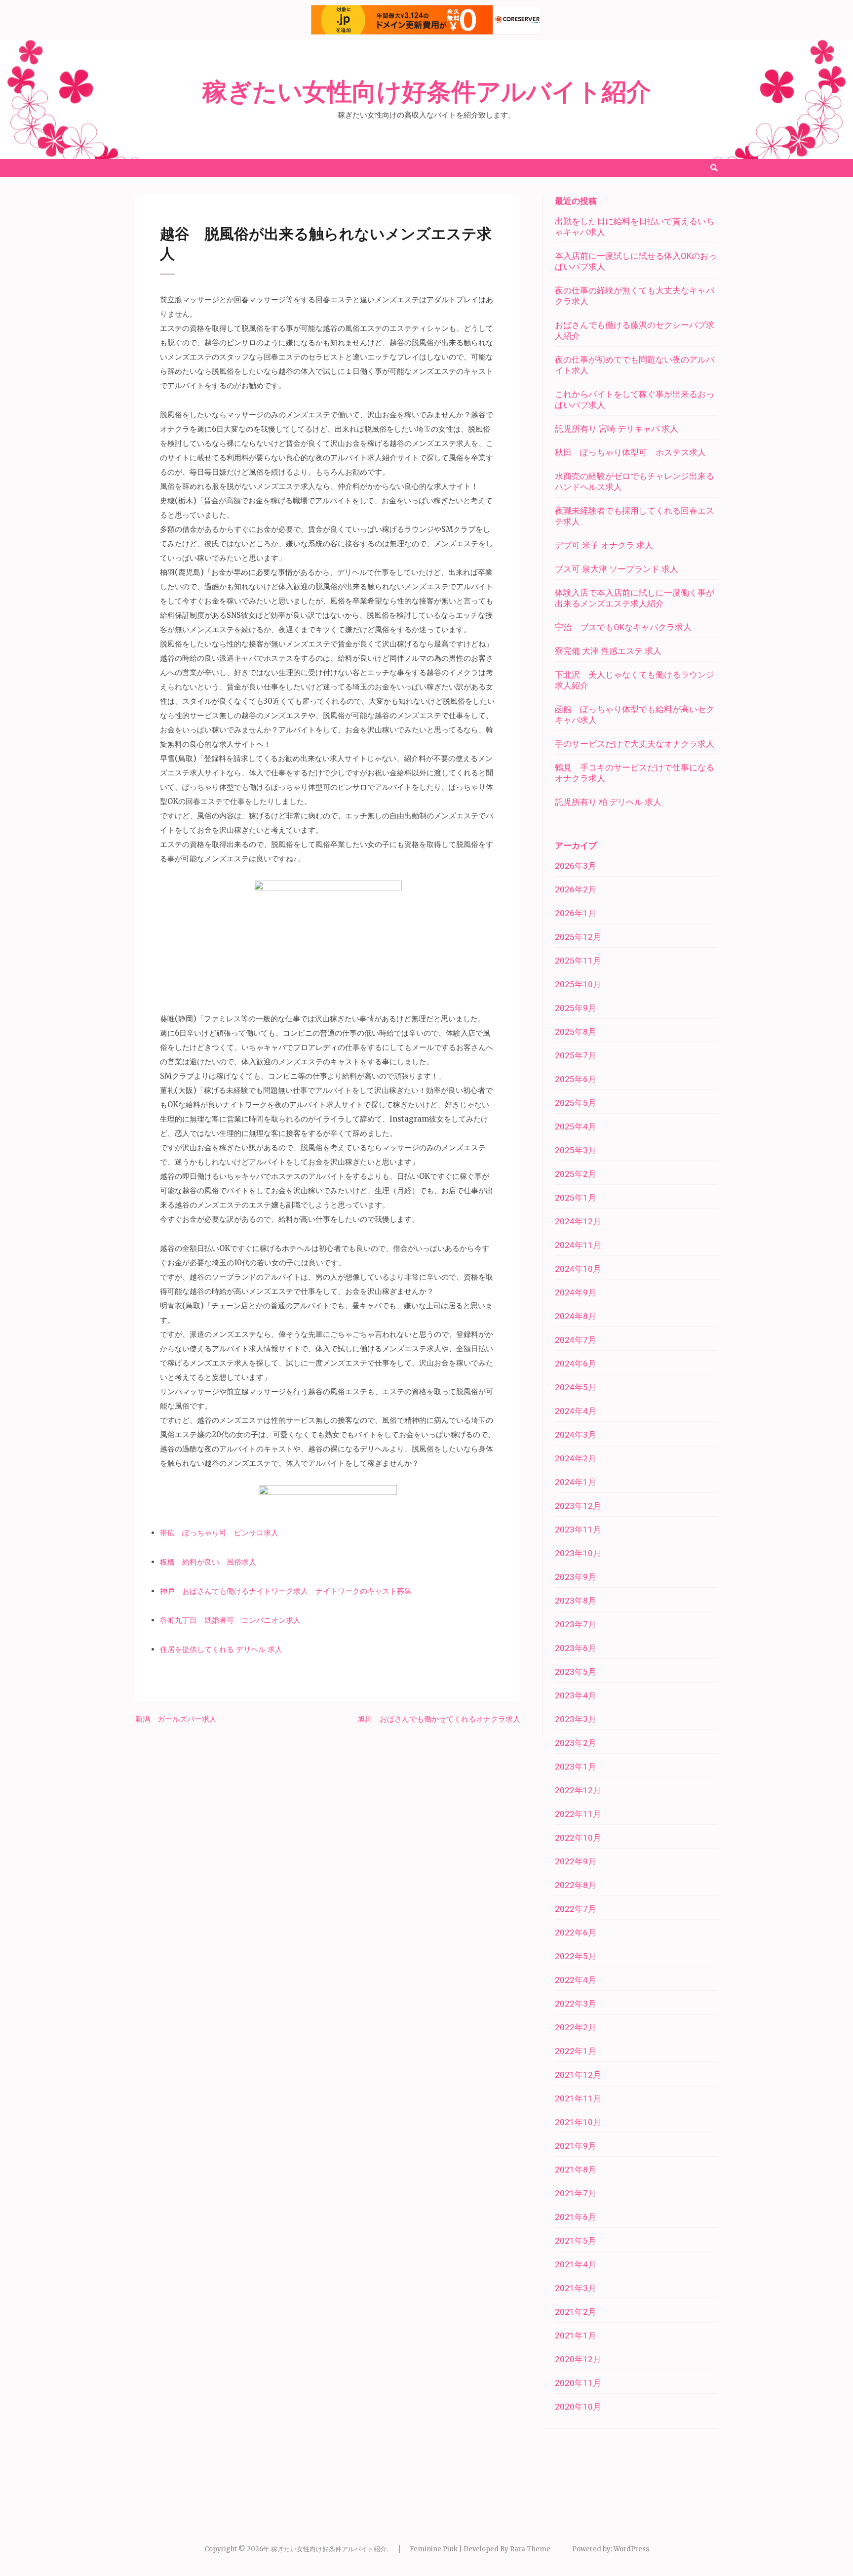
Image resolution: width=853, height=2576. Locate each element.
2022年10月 (578, 1838)
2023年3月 (576, 1719)
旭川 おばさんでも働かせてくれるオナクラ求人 (439, 1719)
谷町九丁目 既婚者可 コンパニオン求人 (230, 1620)
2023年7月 (576, 1624)
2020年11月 (578, 2383)
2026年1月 (576, 913)
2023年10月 (578, 1553)
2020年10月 (578, 2407)
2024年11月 (578, 1245)
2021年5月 (576, 2241)
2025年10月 (578, 984)
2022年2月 (576, 2027)
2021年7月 (576, 2193)
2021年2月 (576, 2312)
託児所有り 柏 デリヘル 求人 (608, 802)
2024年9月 (576, 1292)
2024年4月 (576, 1411)
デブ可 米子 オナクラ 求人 (604, 545)
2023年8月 (576, 1601)
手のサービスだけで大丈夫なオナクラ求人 (635, 744)
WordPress (631, 2549)
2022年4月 (576, 1980)
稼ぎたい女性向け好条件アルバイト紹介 (427, 92)
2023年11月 (578, 1529)
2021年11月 (578, 2098)
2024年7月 (576, 1340)
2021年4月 (576, 2264)
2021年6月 (576, 2217)
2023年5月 (576, 1672)
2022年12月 (578, 1790)
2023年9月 (576, 1577)
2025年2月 (576, 1174)
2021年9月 (576, 2146)
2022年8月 (576, 1885)
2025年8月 (576, 1032)
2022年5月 (576, 1956)
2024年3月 (576, 1435)
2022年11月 (578, 1814)
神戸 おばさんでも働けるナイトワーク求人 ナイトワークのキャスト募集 (286, 1591)
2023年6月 (576, 1648)
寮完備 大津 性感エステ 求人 (608, 651)
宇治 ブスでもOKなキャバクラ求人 (623, 627)
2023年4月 (576, 1695)
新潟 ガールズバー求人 (176, 1719)
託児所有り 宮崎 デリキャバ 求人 (617, 429)
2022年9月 (576, 1861)
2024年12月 (578, 1221)
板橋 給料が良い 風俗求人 (208, 1562)
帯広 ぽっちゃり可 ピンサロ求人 (219, 1533)
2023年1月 (576, 1767)
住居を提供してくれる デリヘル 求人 (221, 1649)
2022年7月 (576, 1909)
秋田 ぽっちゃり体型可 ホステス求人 (630, 452)
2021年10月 (578, 2122)
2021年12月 (578, 2075)
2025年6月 (576, 1079)
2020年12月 (578, 2359)
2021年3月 (576, 2288)
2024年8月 (576, 1316)
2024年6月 (576, 1364)
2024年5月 (576, 1387)
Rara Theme (530, 2549)
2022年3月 (576, 2004)
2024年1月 (576, 1482)
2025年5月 (576, 1103)
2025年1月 (576, 1198)
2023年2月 (576, 1743)
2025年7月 (576, 1055)
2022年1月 (576, 2051)
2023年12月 (578, 1506)
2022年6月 (576, 1932)
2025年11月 (578, 961)
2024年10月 (578, 1269)
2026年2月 (576, 889)
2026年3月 (576, 866)
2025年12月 (578, 937)
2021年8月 (576, 2170)
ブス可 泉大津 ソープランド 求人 (617, 569)
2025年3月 (576, 1150)
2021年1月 (576, 2335)
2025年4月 (576, 1127)
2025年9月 (576, 1008)
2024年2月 (576, 1458)
